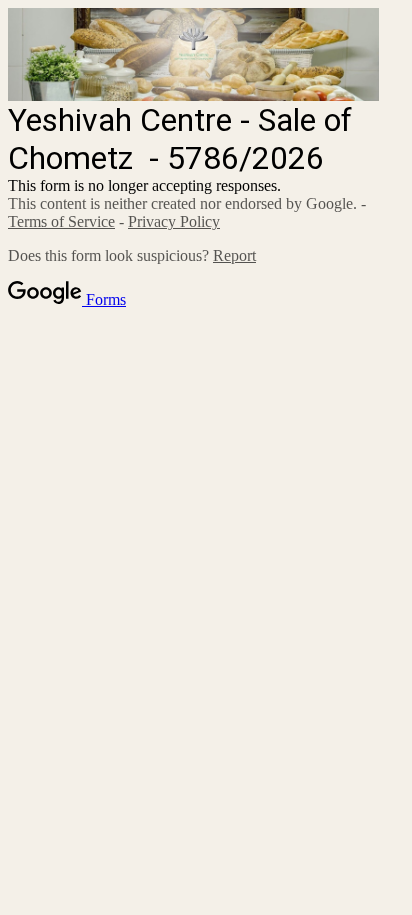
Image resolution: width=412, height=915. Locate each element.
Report (234, 255)
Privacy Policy (174, 221)
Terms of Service (61, 221)
